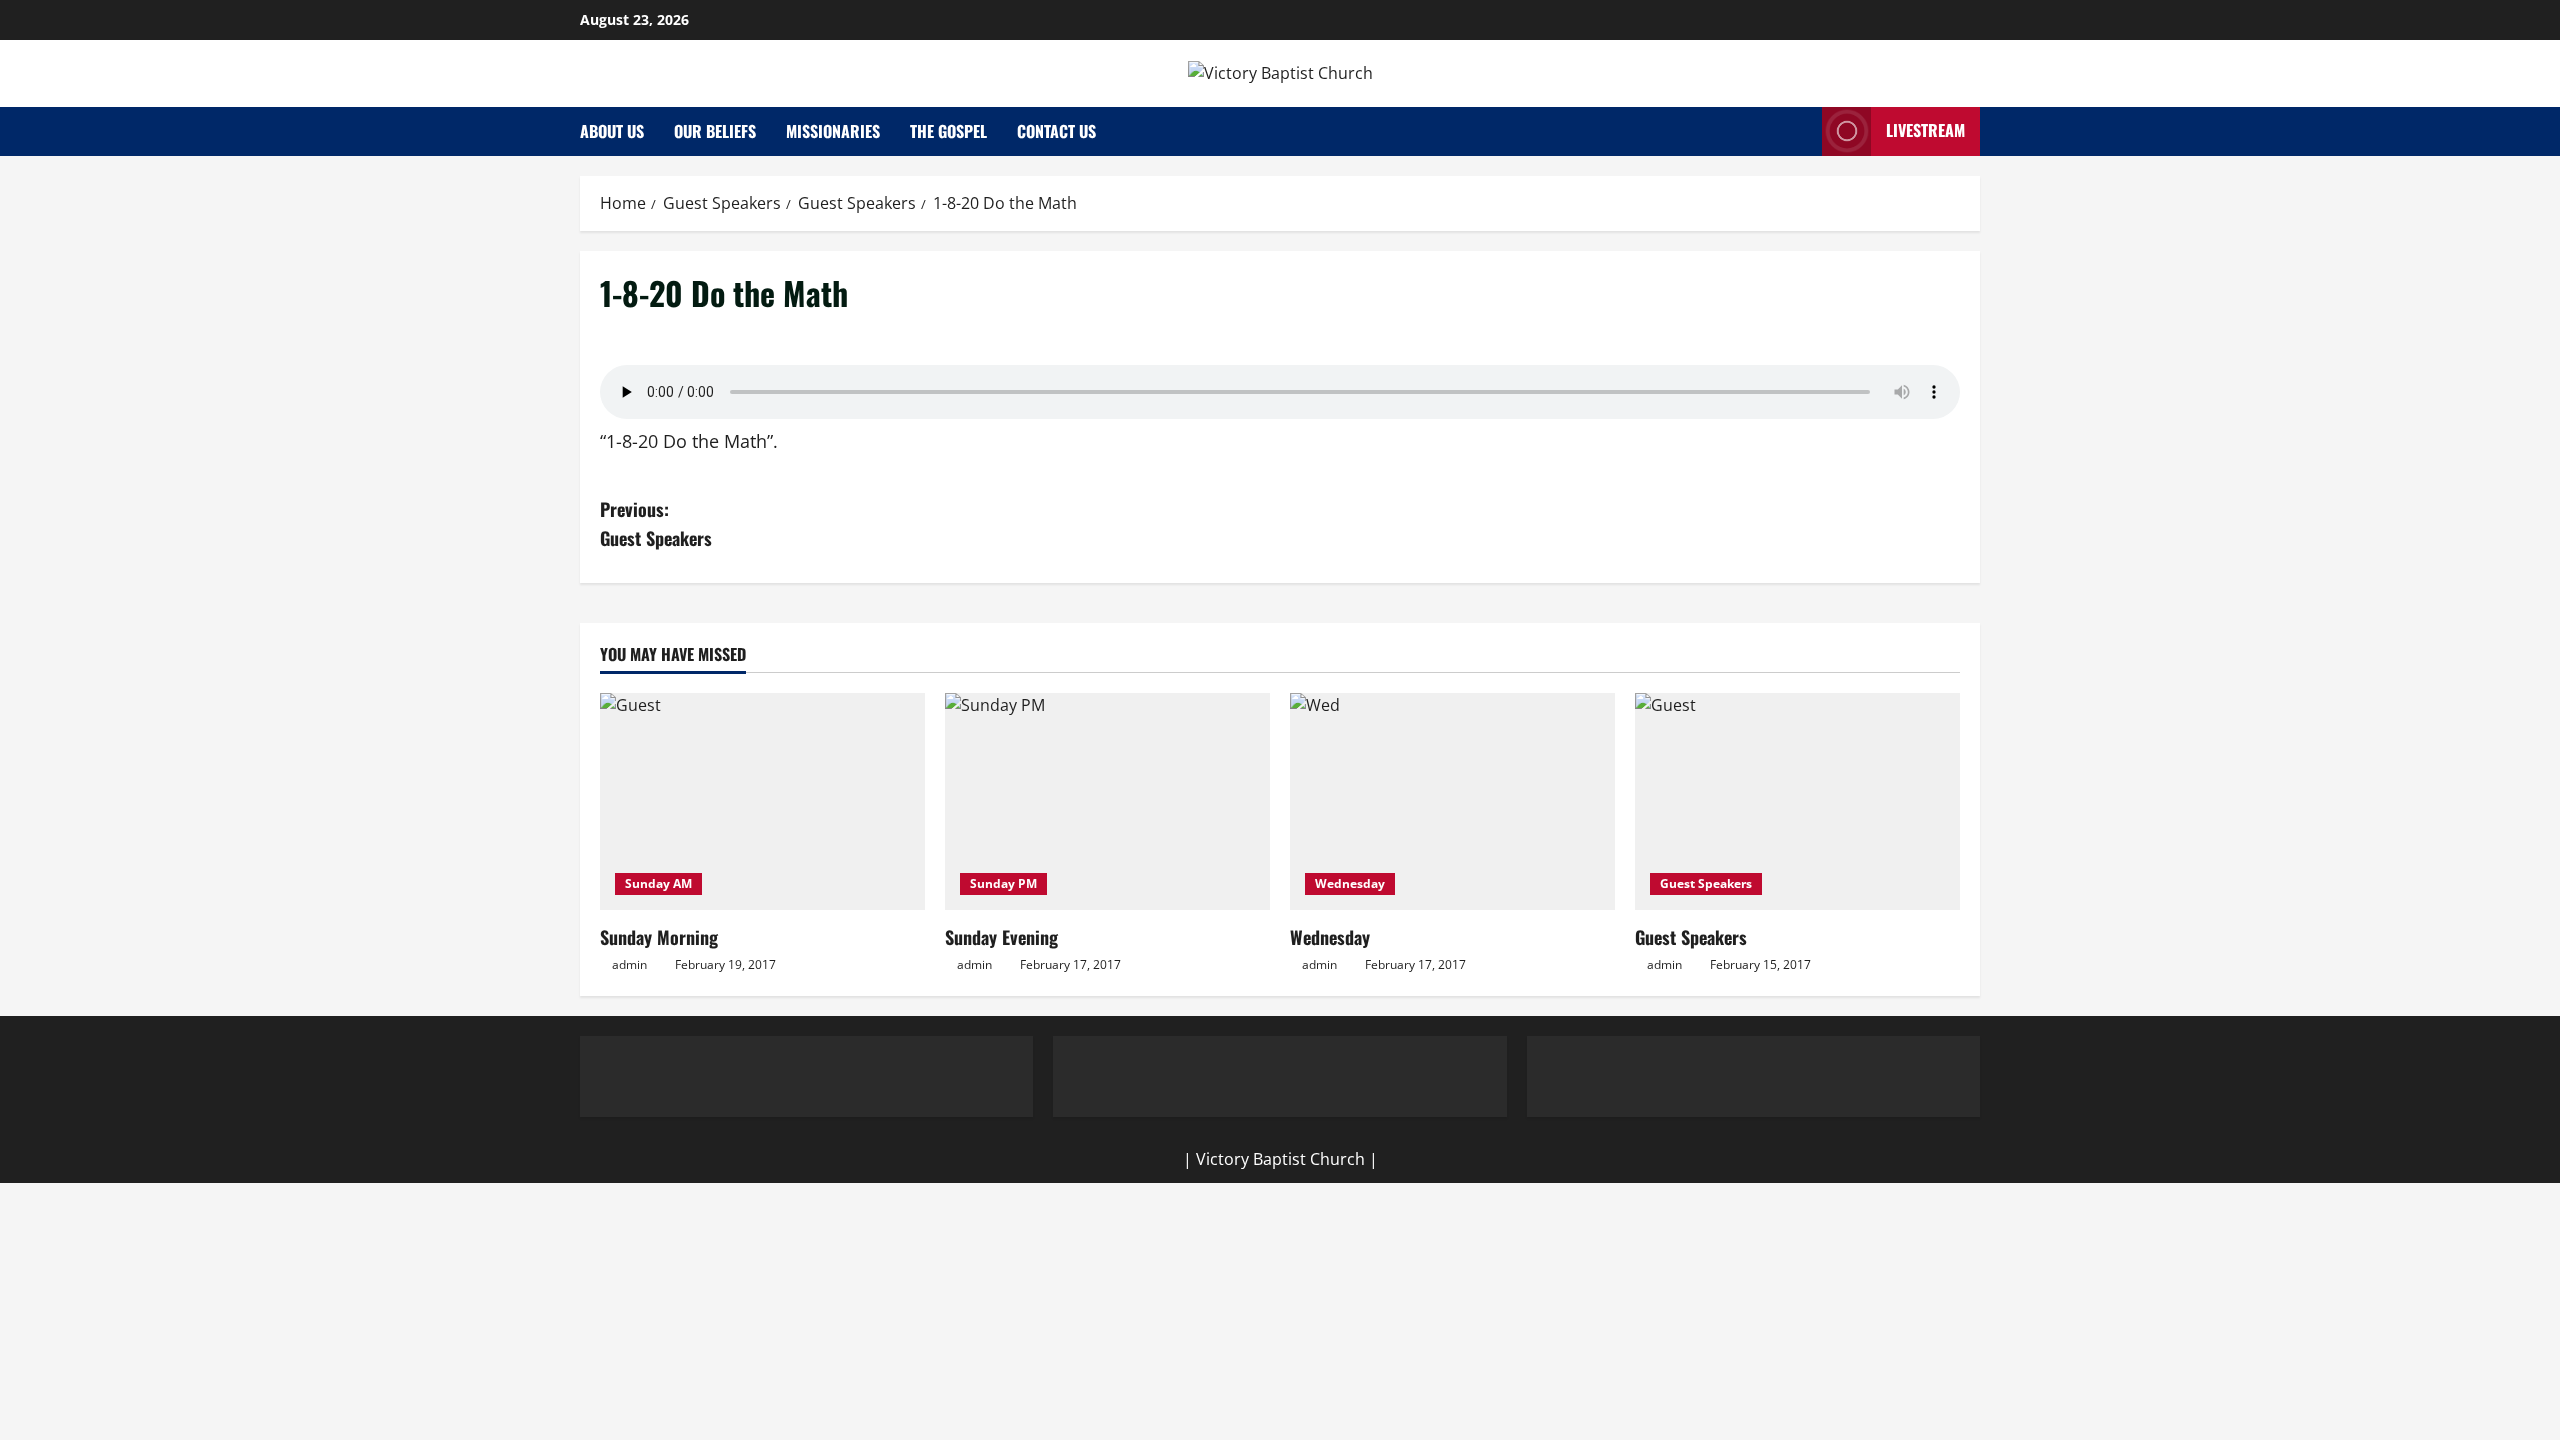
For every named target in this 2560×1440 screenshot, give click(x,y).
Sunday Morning (659, 937)
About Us (612, 131)
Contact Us (1056, 131)
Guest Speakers (1706, 883)
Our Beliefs (715, 131)
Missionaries (833, 131)
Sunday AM (658, 883)
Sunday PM (1003, 883)
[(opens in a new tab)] (762, 801)
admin (629, 964)
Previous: (656, 523)
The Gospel (948, 131)
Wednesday (1350, 883)
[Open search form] (1801, 131)
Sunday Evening (1001, 937)
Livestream (1925, 130)
